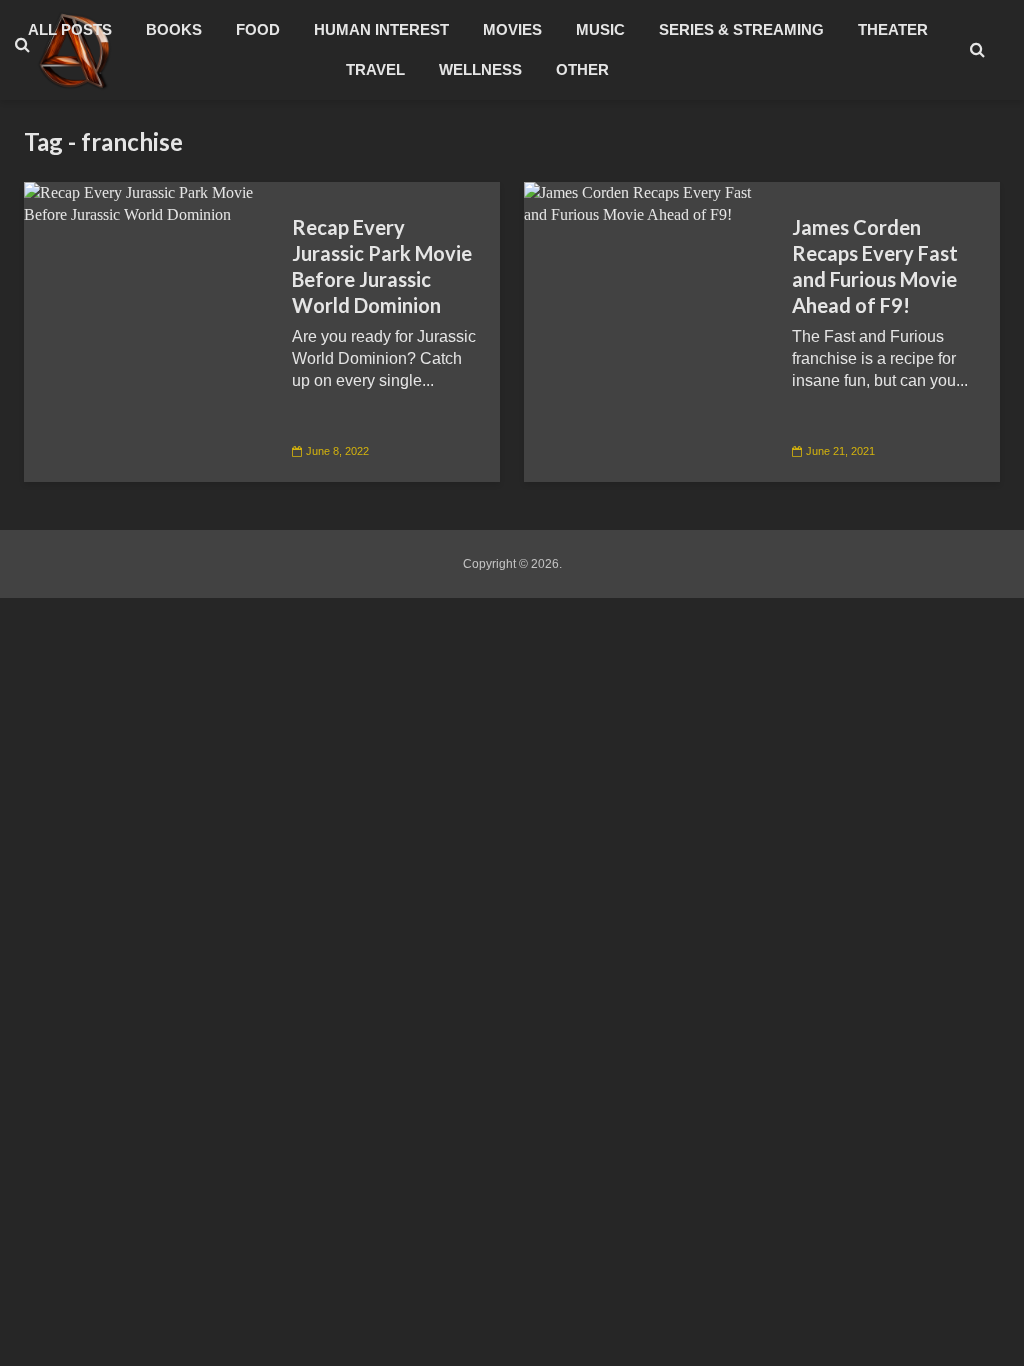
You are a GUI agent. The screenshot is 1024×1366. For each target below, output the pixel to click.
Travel (375, 69)
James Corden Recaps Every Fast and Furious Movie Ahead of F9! (875, 266)
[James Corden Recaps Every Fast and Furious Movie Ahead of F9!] (643, 202)
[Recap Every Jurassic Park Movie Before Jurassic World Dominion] (143, 202)
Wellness (480, 69)
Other (582, 69)
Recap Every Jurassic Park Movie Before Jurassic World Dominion (382, 266)
